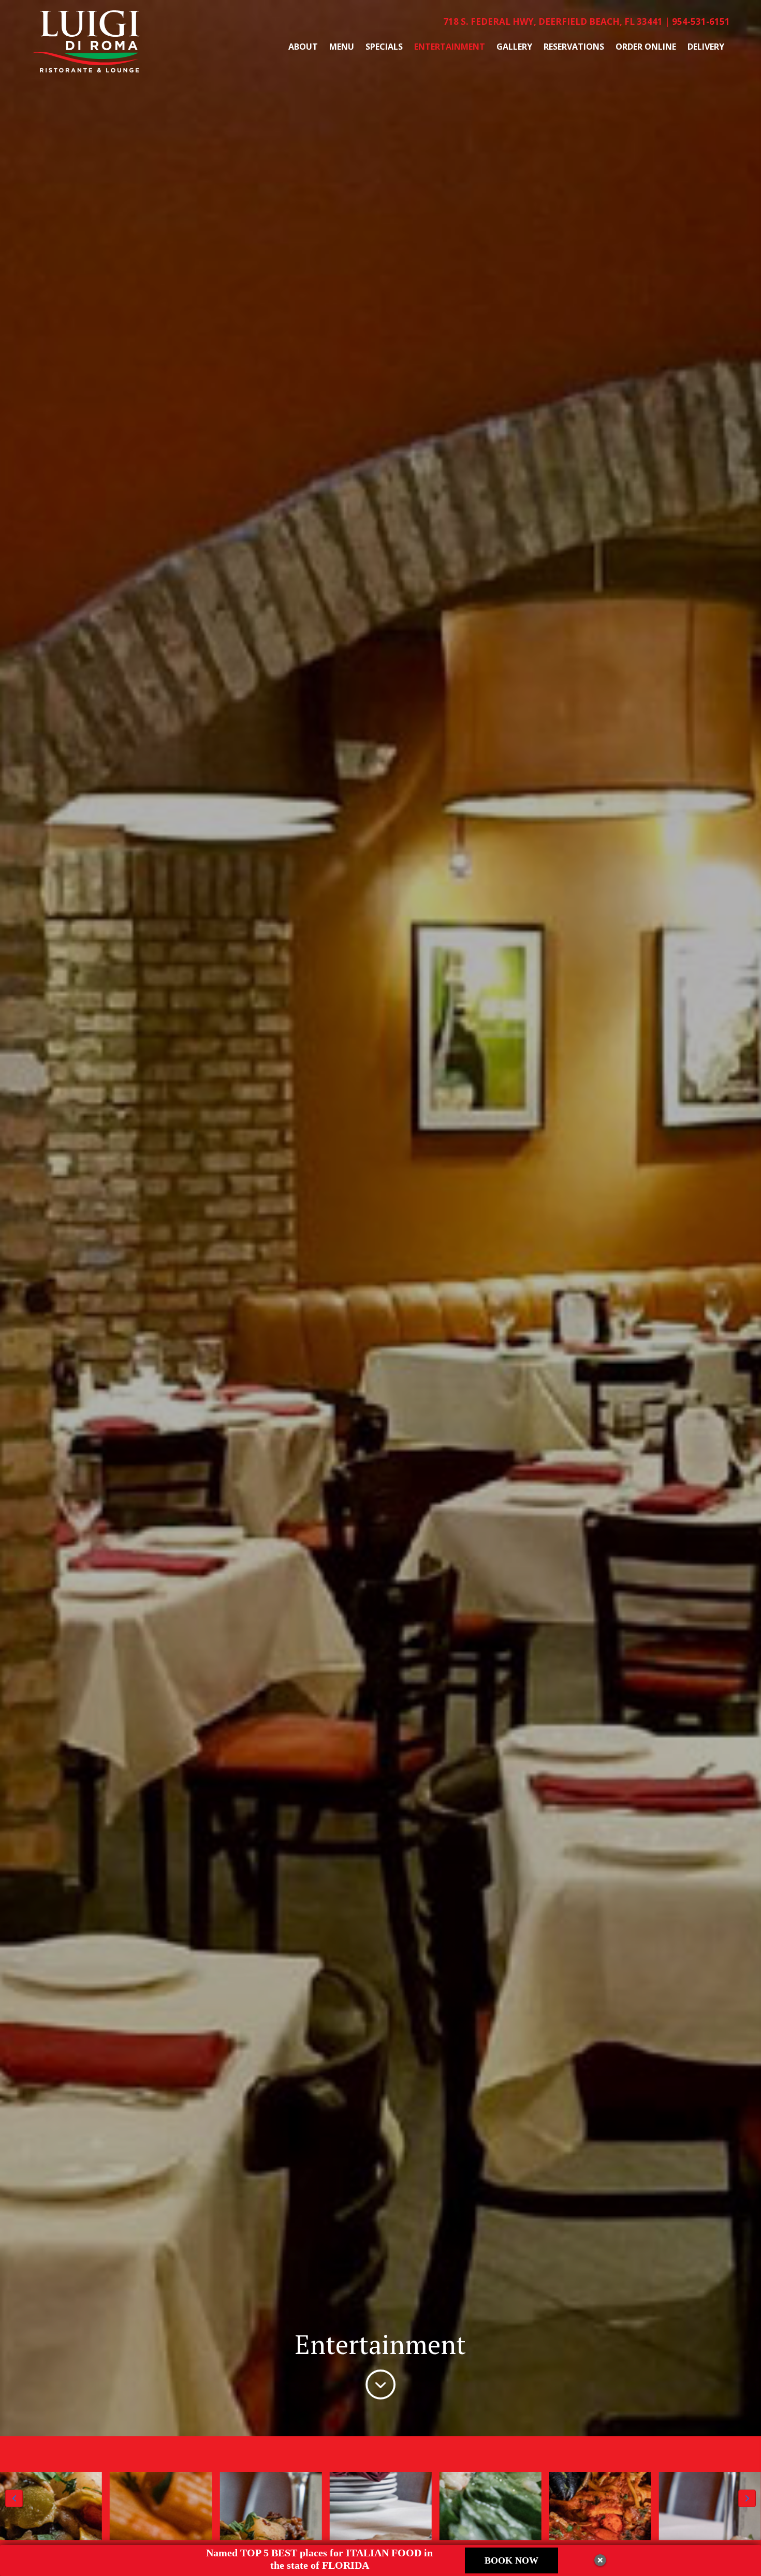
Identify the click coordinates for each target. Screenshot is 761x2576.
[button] (14, 2498)
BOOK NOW (511, 2560)
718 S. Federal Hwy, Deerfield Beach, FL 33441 (553, 21)
